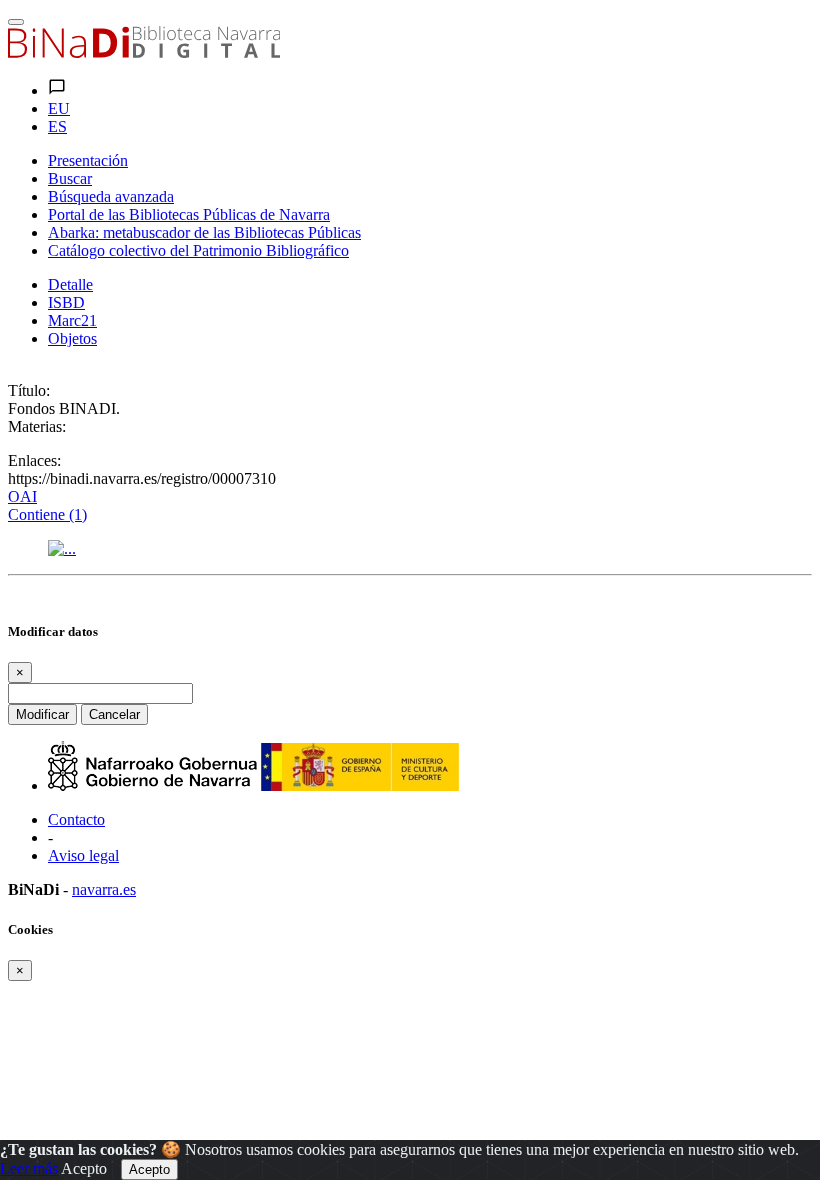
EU (59, 108)
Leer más (29, 1168)
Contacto (76, 819)
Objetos (72, 338)
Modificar (42, 714)
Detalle (70, 284)
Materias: (37, 426)
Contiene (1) (47, 514)
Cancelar (114, 714)
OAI (22, 496)
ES (57, 126)
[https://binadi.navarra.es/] (144, 52)
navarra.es (104, 889)
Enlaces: (34, 460)
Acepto (84, 1168)
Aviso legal (83, 855)
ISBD (66, 302)
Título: (29, 390)
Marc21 (72, 320)
